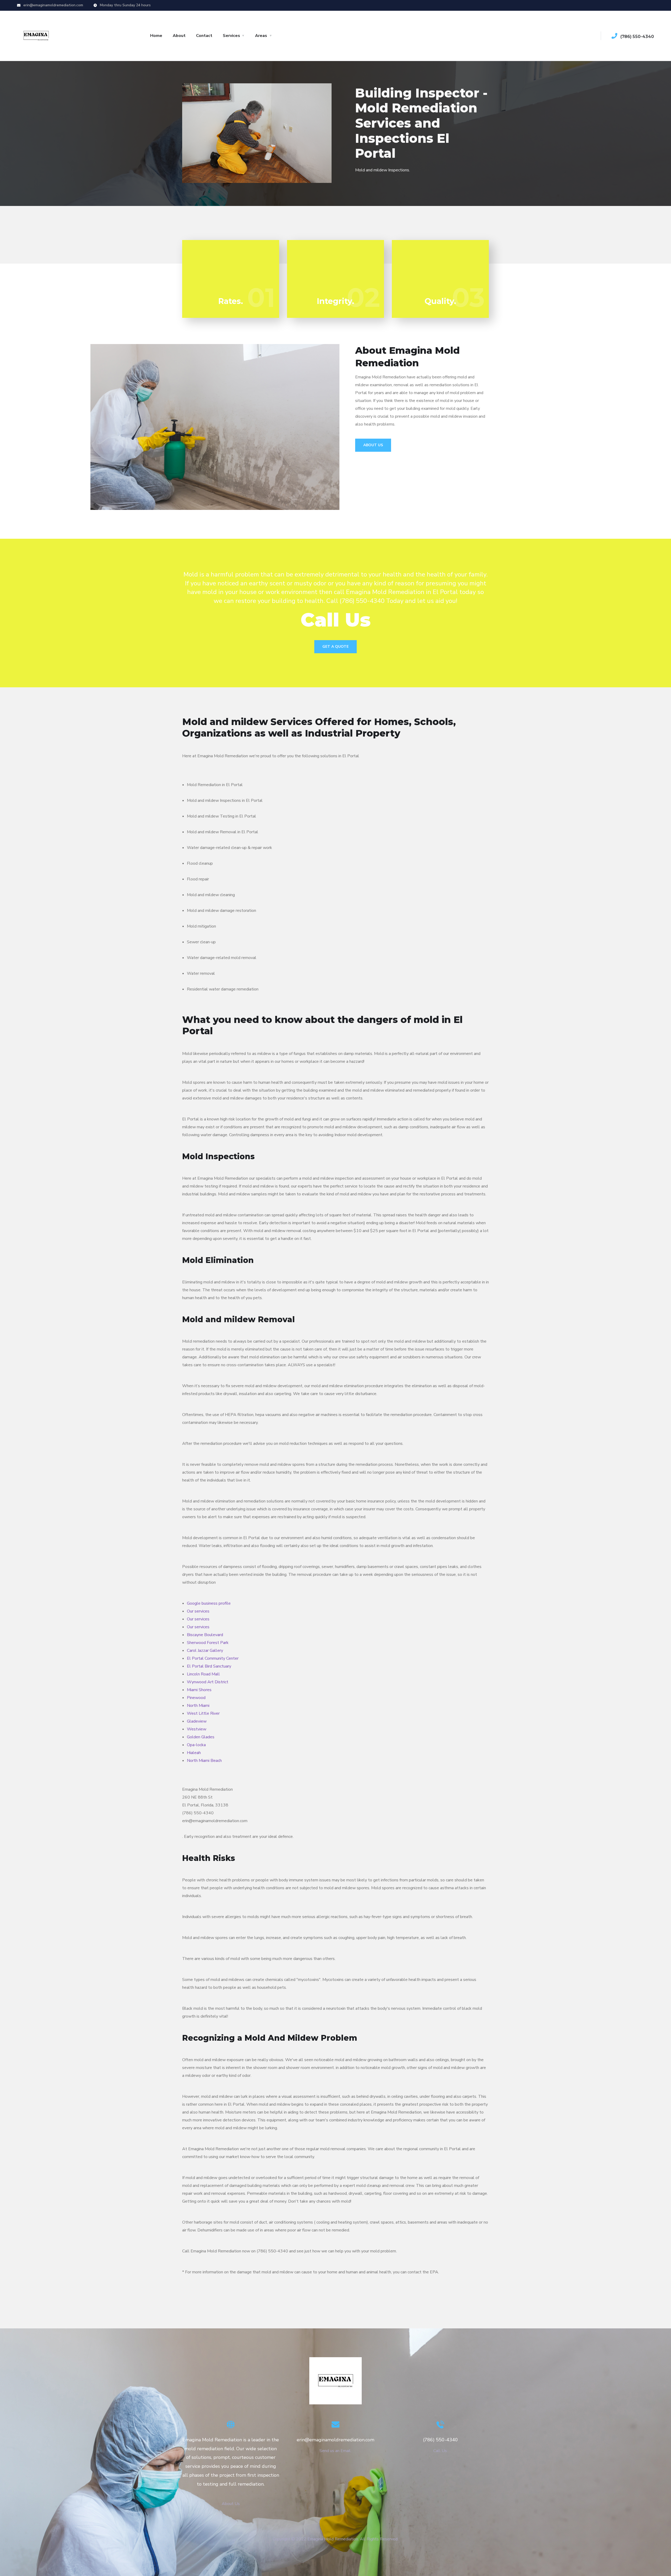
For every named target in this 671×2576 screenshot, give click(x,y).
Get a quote (335, 647)
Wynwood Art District (208, 1682)
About (179, 36)
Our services (198, 1611)
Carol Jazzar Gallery (205, 1651)
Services (231, 36)
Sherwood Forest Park (208, 1643)
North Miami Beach (204, 1761)
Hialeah (194, 1753)
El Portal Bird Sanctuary (209, 1666)
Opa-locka (196, 1745)
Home (156, 36)
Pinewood (196, 1698)
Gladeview (197, 1721)
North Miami (198, 1706)
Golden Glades (201, 1737)
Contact (204, 36)
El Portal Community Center (213, 1658)
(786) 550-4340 (637, 37)
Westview (197, 1729)
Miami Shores (199, 1690)
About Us (373, 445)
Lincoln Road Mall (203, 1674)
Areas (261, 36)
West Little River (203, 1713)
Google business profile (209, 1603)
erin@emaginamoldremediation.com (53, 5)
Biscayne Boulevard (205, 1635)
